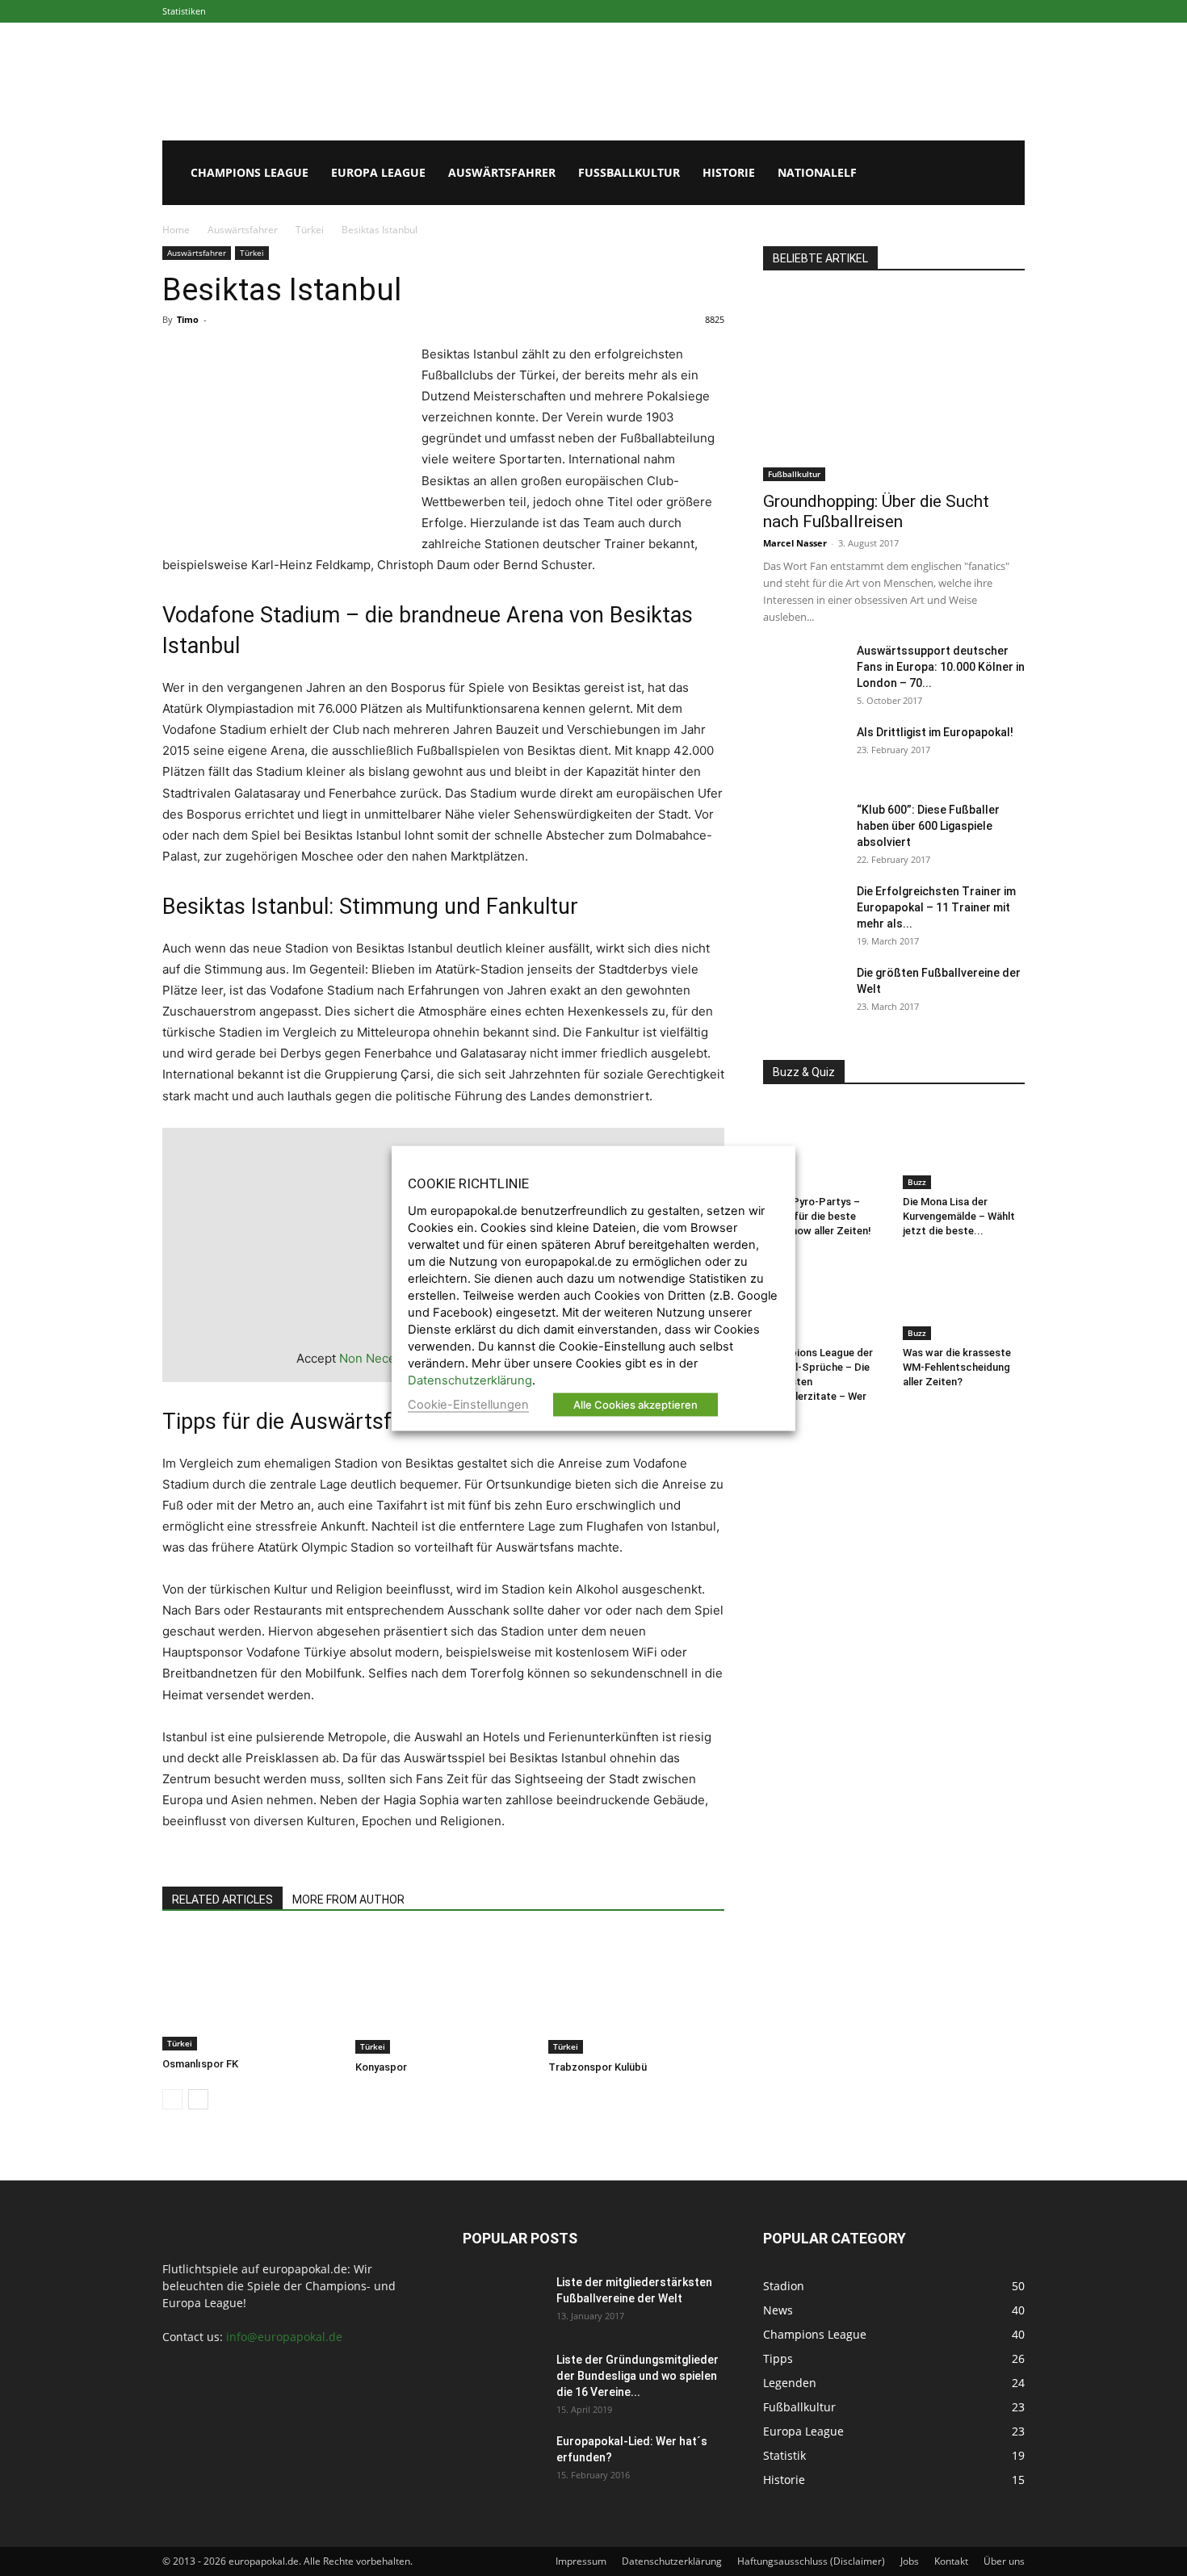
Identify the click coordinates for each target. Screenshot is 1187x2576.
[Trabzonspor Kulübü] (636, 1993)
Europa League (378, 172)
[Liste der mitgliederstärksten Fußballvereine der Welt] (503, 2302)
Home (176, 230)
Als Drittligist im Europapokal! (935, 732)
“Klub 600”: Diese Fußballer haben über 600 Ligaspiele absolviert (928, 826)
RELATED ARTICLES (222, 1900)
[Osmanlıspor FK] (250, 1992)
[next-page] (198, 2099)
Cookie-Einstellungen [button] (468, 1404)
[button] (1005, 174)
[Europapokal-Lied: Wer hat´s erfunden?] (503, 2461)
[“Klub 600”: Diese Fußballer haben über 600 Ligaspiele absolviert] (803, 830)
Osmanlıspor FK (200, 2064)
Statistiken (184, 11)
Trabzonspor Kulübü (598, 2067)
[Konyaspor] (443, 1993)
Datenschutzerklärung (672, 2561)
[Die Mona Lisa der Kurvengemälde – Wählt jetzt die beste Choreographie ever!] (964, 1147)
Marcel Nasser (795, 543)
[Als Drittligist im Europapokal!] (803, 752)
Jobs (910, 2561)
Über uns (1004, 2561)
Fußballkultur (629, 172)
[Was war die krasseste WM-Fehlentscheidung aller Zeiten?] (964, 1298)
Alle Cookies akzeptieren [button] (635, 1404)
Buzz (917, 1182)
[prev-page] (172, 2099)
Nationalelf (817, 172)
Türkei (310, 230)
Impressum (581, 2561)
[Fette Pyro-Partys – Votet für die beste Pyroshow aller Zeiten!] (824, 1147)
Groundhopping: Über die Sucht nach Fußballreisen (876, 511)
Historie (729, 172)
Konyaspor (381, 2067)
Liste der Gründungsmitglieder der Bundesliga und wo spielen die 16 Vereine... (638, 2376)
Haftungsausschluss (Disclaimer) (811, 2561)
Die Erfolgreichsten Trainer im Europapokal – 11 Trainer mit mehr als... (936, 907)
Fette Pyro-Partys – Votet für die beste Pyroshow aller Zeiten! (817, 1216)
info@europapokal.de (284, 2337)
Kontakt (951, 2561)
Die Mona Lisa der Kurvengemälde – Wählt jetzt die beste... (959, 1216)
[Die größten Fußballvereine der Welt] (803, 993)
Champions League (250, 172)
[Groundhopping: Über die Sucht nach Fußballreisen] (894, 386)
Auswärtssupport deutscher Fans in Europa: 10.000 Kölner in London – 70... (941, 667)
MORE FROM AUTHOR (348, 1900)
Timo (188, 319)
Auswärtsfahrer (502, 172)
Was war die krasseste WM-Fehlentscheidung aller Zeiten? (957, 1367)
